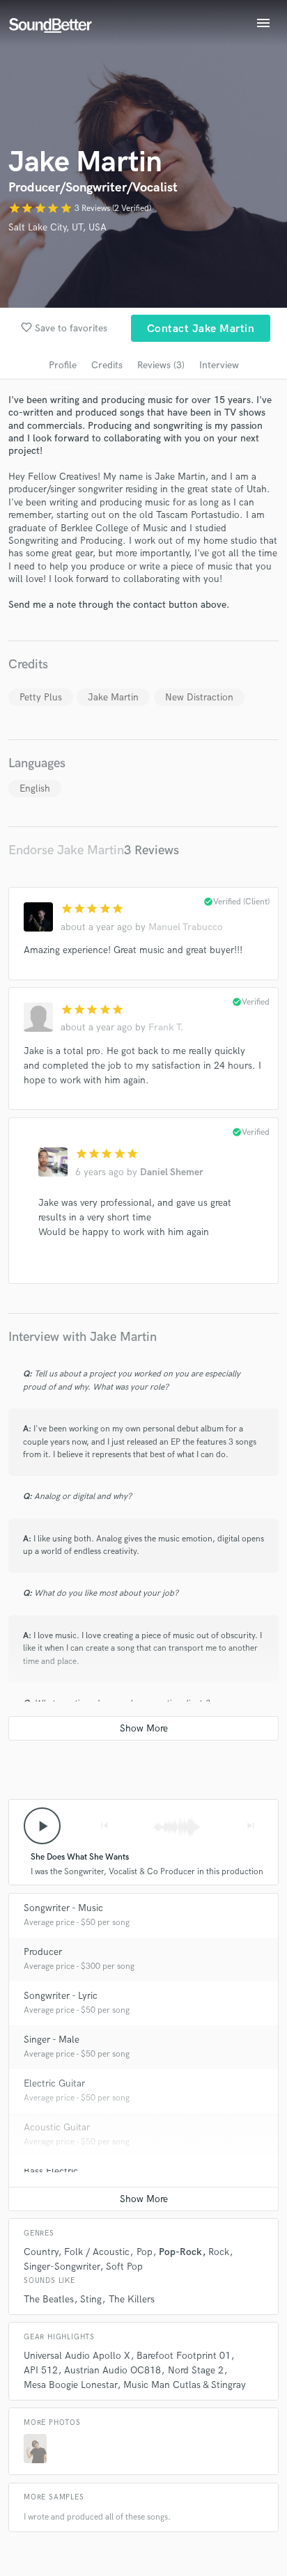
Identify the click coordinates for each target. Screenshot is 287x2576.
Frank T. (166, 1027)
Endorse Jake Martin (66, 850)
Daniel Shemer (172, 1172)
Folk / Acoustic (97, 2252)
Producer (43, 1952)
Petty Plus (41, 697)
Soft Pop (124, 2267)
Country (41, 2252)
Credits (107, 365)
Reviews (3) (161, 365)
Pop (145, 2252)
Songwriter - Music (63, 1908)
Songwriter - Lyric (61, 1996)
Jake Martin (113, 697)
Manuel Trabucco (186, 927)
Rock (219, 2252)
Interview (219, 365)
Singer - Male (52, 2040)
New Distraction (199, 697)
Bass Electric (51, 2171)
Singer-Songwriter (62, 2267)
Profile (63, 365)
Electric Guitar (54, 2083)
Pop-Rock (180, 2252)
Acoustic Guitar (57, 2127)
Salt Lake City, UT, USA (57, 227)
